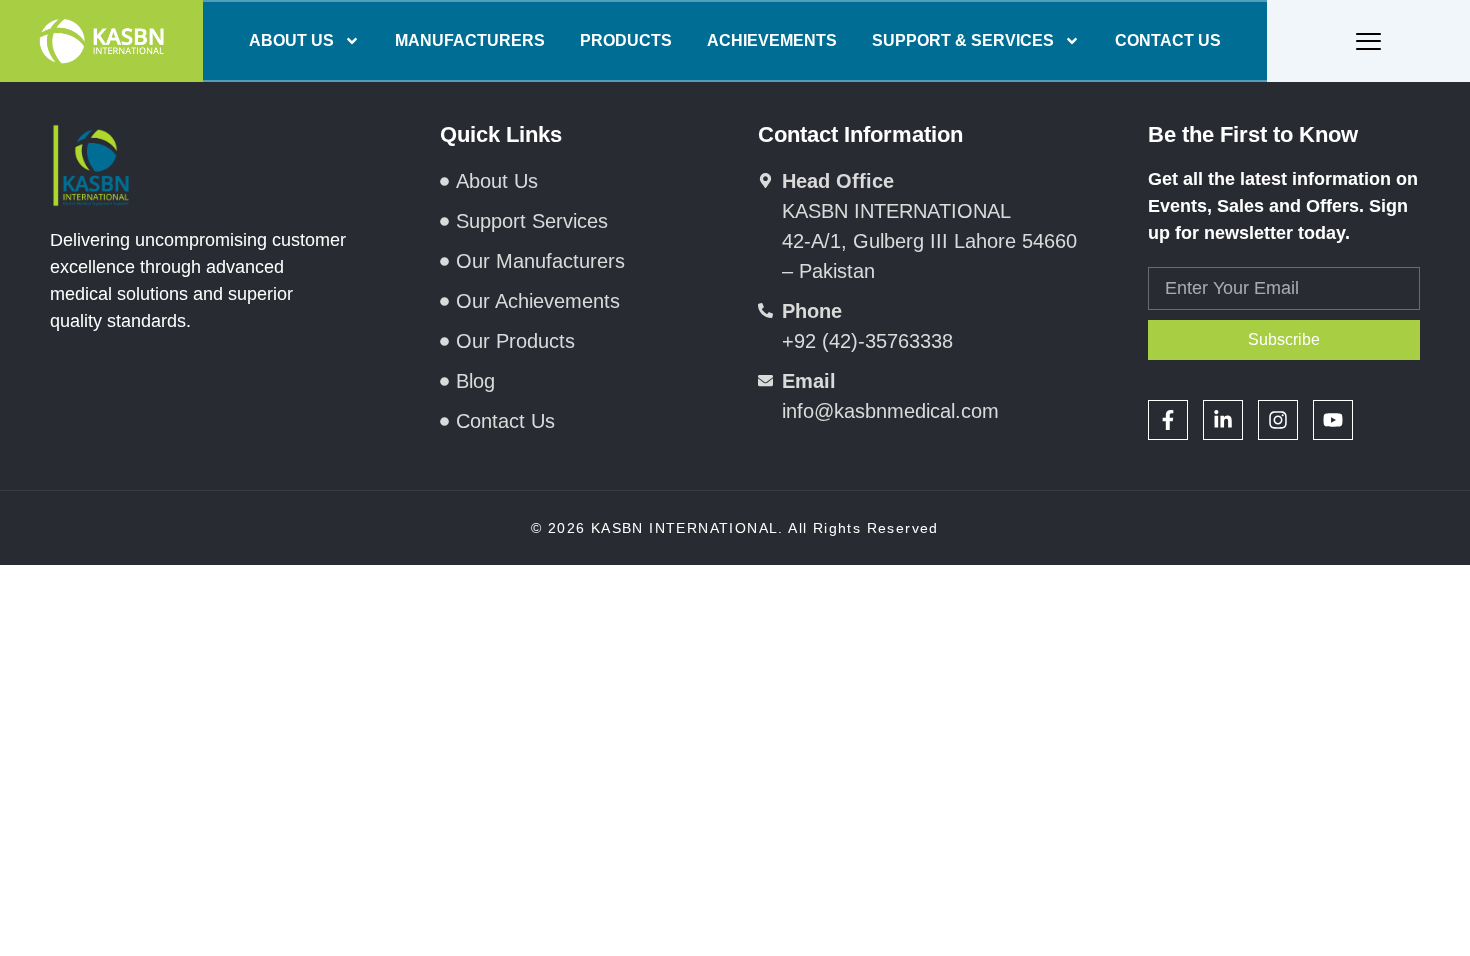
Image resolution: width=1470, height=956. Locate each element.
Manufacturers (470, 40)
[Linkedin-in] (1223, 420)
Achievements (772, 40)
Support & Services (963, 40)
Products (626, 40)
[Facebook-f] (1168, 420)
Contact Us (1168, 40)
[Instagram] (1278, 420)
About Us (291, 40)
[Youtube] (1333, 420)
